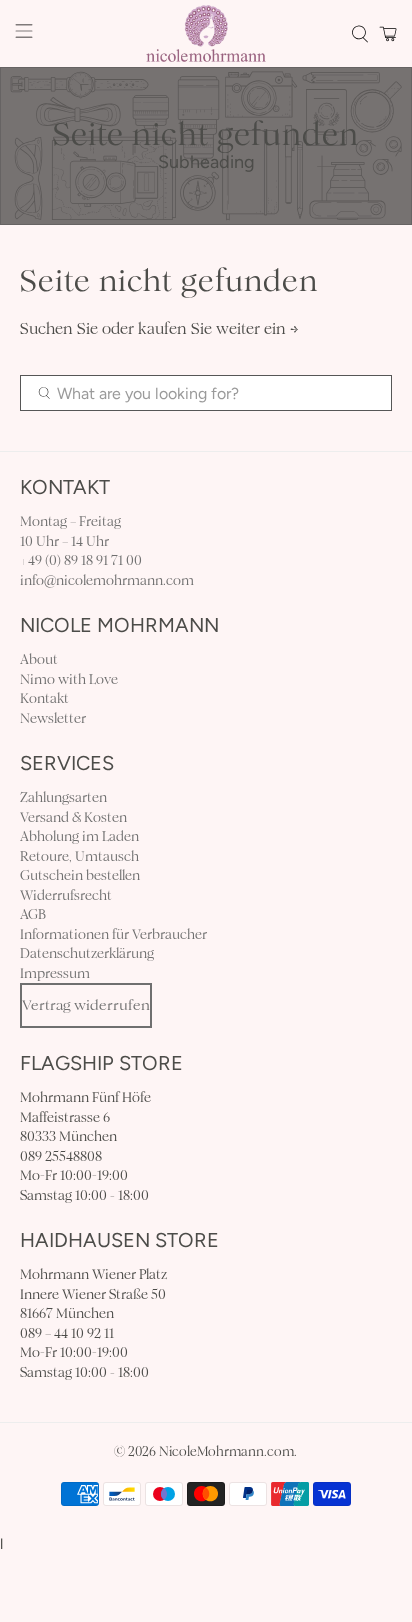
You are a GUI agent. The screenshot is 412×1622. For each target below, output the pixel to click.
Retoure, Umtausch (79, 856)
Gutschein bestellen (80, 875)
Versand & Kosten (73, 817)
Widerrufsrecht (66, 895)
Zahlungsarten (63, 797)
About (39, 659)
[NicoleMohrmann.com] (206, 33)
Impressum (55, 973)
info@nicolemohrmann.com (107, 580)
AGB (33, 914)
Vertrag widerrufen (86, 1005)
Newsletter (53, 718)
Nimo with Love (69, 679)
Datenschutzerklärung (87, 953)
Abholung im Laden (79, 836)
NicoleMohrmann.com (226, 1452)
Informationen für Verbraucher (113, 934)
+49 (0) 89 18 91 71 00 (81, 560)
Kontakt (44, 698)
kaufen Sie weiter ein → (218, 328)
